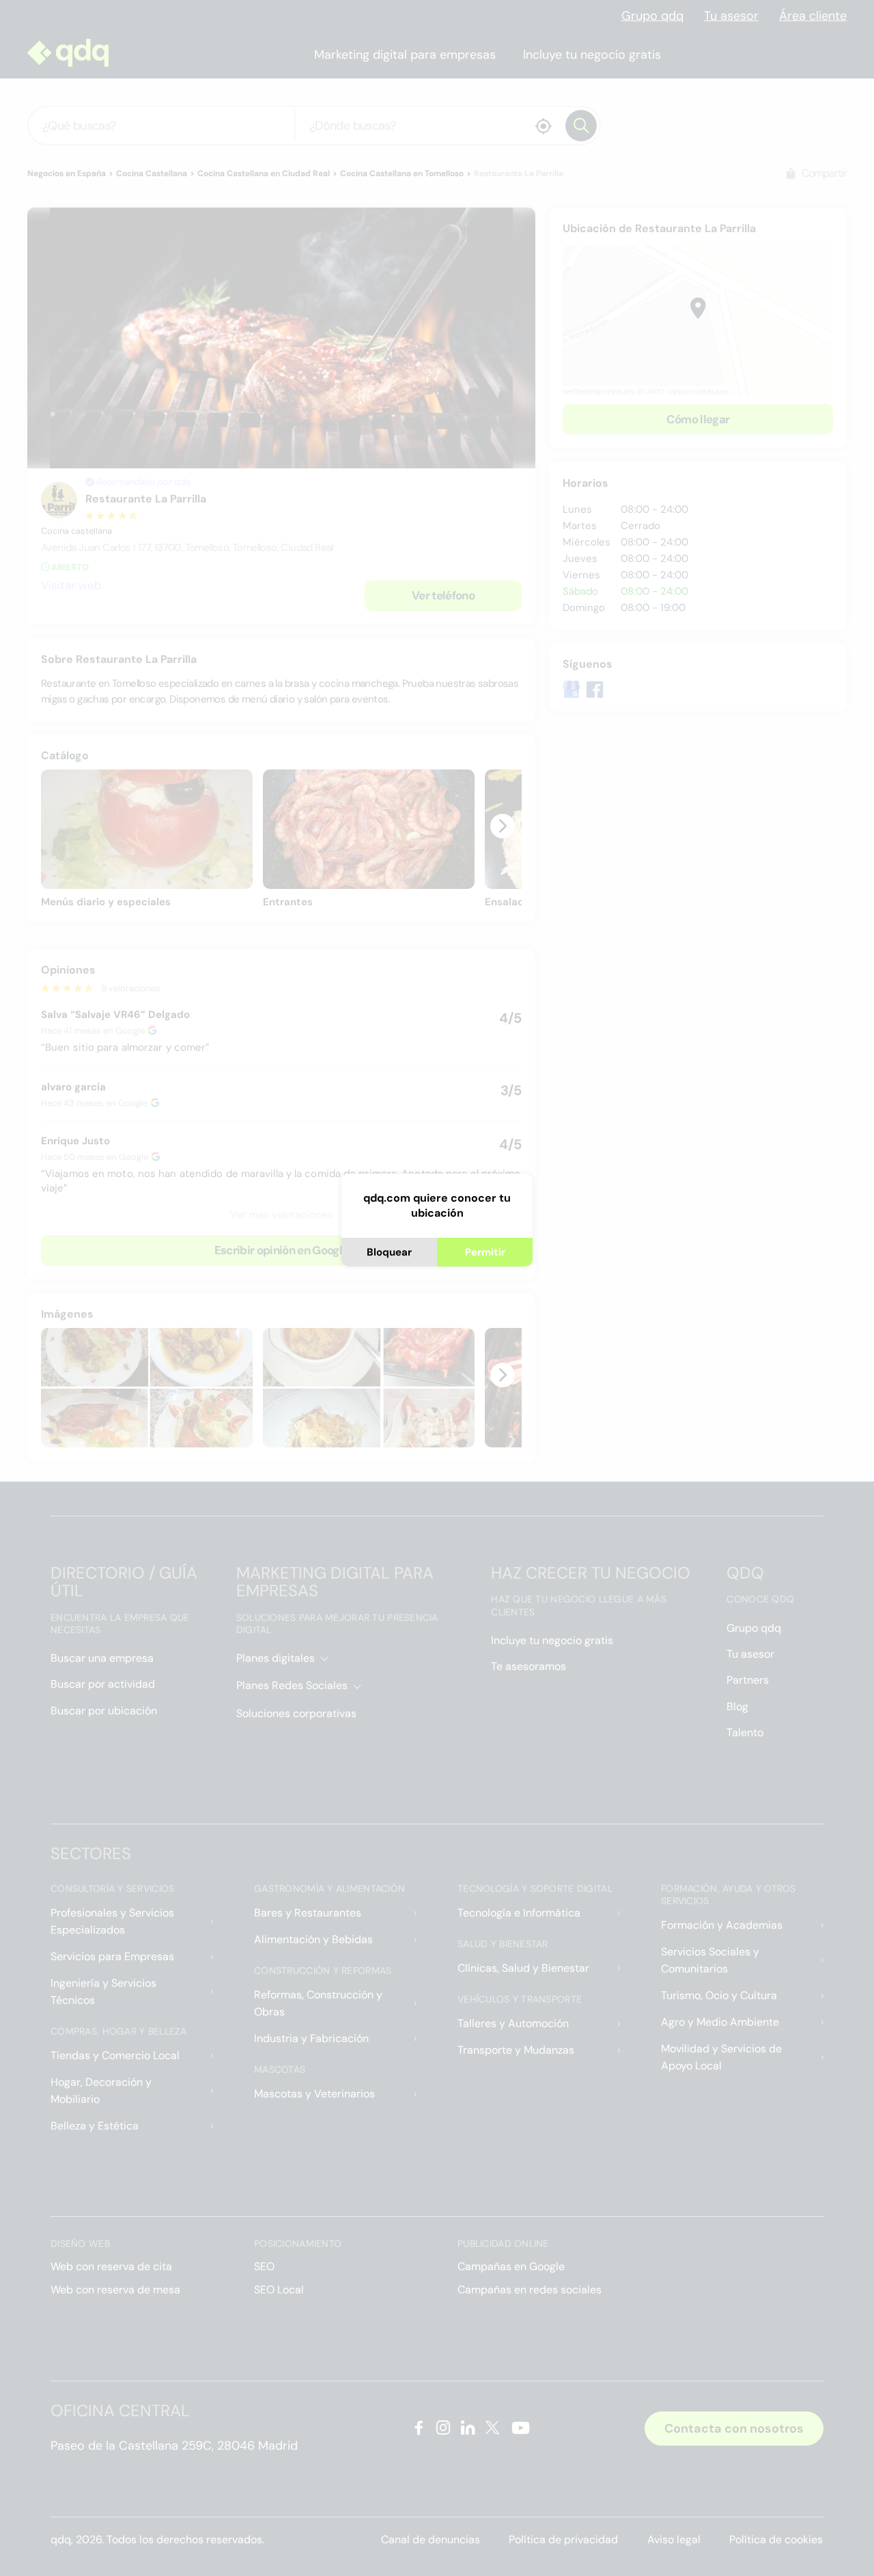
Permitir (485, 1252)
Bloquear (389, 1252)
